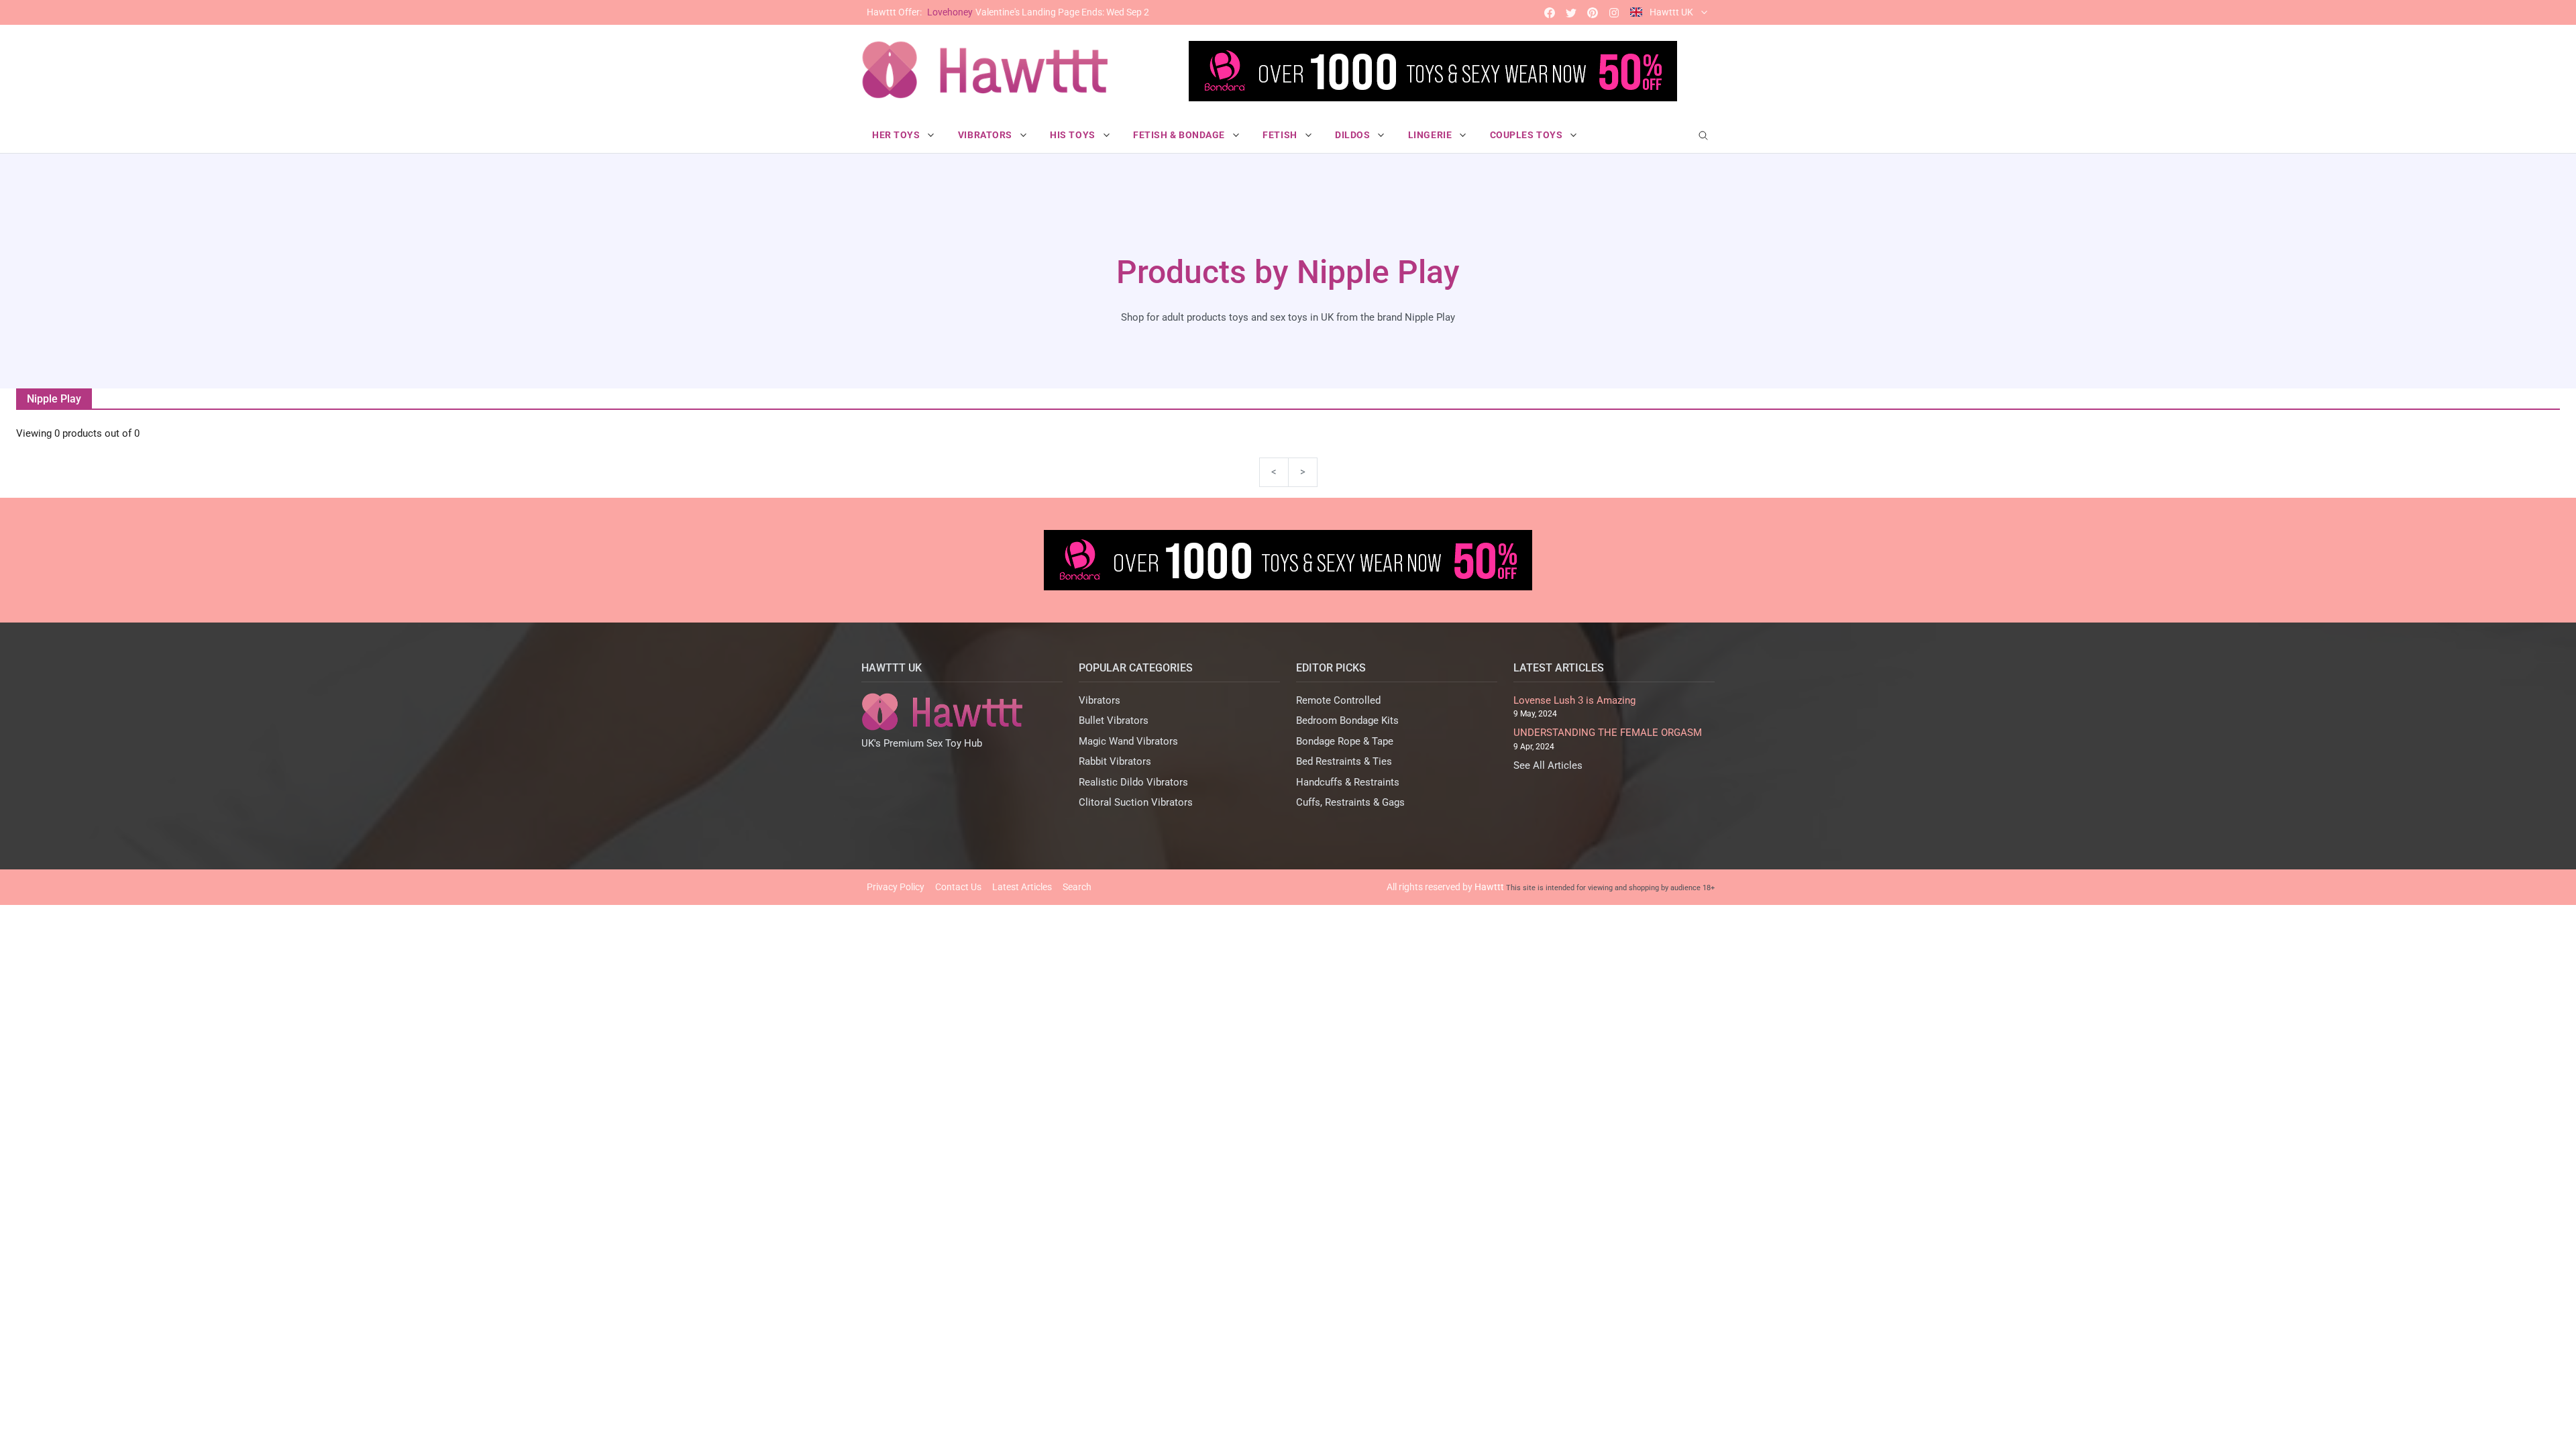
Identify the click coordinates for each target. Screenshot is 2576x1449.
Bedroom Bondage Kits (1347, 720)
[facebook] (1550, 12)
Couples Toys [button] (1527, 135)
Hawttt (1489, 887)
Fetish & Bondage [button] (1180, 135)
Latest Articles (1022, 887)
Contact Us (958, 887)
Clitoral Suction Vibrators (1136, 802)
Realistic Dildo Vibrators (1133, 782)
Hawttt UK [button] (1671, 12)
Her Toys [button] (897, 135)
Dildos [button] (1354, 135)
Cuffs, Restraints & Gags (1350, 802)
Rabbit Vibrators (1115, 761)
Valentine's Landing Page (1008, 12)
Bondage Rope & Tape (1345, 741)
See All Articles (1548, 765)
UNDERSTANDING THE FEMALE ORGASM (1608, 733)
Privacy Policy (896, 887)
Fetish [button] (1281, 135)
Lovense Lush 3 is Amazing (1574, 700)
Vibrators (1099, 700)
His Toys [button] (1074, 135)
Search (1077, 887)
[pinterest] (1593, 12)
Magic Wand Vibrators (1128, 741)
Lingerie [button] (1431, 135)
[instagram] (1614, 12)
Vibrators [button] (986, 135)
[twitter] (1571, 12)
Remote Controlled (1338, 700)
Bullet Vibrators (1114, 720)
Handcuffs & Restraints (1348, 782)
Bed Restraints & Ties (1344, 761)
